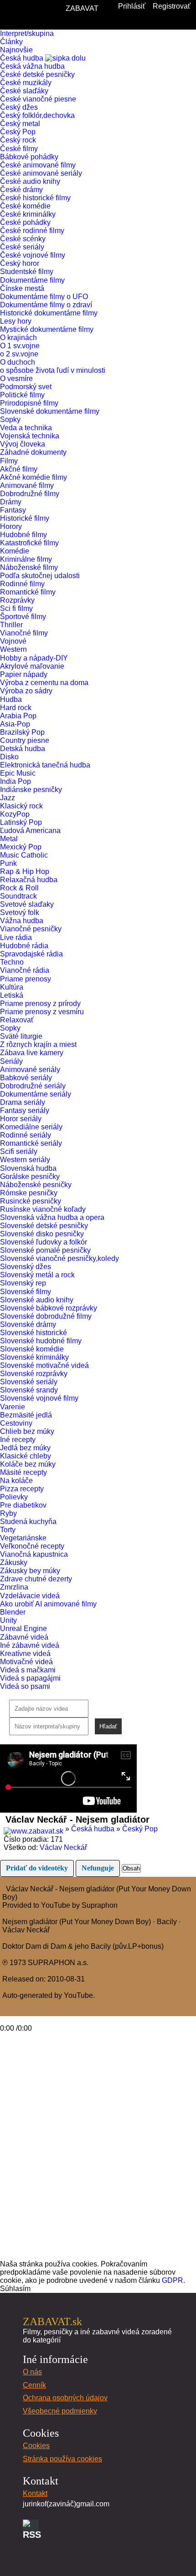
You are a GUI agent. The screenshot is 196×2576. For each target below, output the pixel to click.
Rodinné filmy (22, 584)
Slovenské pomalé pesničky (45, 1250)
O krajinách (18, 338)
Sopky (10, 419)
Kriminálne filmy (26, 559)
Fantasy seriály (25, 1110)
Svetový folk (20, 912)
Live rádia (17, 937)
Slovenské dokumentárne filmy (50, 411)
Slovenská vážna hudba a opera (52, 1217)
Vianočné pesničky (31, 929)
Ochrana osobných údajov (65, 2398)
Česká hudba (23, 58)
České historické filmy (35, 198)
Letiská (12, 995)
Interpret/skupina (27, 33)
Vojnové (13, 641)
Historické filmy (25, 518)
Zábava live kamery (32, 1053)
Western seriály (25, 1160)
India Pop (15, 781)
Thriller (11, 625)
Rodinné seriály (26, 1135)
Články (11, 42)
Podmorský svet (26, 387)
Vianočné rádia (25, 970)
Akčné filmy (19, 469)
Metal (9, 839)
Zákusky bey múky (30, 1571)
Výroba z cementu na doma (44, 683)
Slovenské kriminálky (34, 1357)
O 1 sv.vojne (20, 346)
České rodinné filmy (32, 231)
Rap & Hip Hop (25, 871)
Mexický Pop (21, 847)
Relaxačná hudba (29, 880)
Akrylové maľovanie (32, 666)
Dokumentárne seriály (36, 1094)
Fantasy (13, 510)
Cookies (36, 2446)
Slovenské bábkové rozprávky (49, 1308)
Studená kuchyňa (28, 1522)
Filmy (10, 461)
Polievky (14, 1497)
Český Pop (18, 132)
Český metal (20, 124)
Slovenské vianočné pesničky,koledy (59, 1258)
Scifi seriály (19, 1151)
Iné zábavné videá (30, 1645)
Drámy (11, 502)
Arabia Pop (18, 716)
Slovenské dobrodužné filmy (46, 1316)
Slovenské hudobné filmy (41, 1341)
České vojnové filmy (33, 255)
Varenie (13, 1407)
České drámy (21, 190)
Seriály (12, 1061)
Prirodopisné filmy (29, 403)
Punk (8, 863)
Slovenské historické (34, 1333)
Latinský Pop (21, 822)
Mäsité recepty (23, 1472)
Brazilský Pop (22, 732)
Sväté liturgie (21, 1036)
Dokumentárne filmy (33, 280)
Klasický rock (21, 806)
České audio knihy (30, 181)
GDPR (173, 2280)
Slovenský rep (23, 1283)
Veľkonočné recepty (32, 1546)
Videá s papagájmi (30, 1678)
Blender (13, 1612)
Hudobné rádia (24, 946)
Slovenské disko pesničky (42, 1234)
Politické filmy (22, 395)
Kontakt (35, 2493)
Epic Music (18, 773)
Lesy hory (16, 321)
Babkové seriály (26, 1078)
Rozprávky (17, 600)
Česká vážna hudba (32, 66)
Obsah (131, 1868)
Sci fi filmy (16, 608)
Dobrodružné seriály (33, 1086)
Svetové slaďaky (27, 904)
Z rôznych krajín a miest (38, 1044)
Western (13, 649)
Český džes (19, 107)
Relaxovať (17, 1020)
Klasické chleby (26, 1456)
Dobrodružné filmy (30, 494)
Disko (9, 757)
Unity (8, 1620)
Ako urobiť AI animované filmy (48, 1604)
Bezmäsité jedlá (26, 1415)
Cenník (34, 2385)
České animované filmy (38, 165)
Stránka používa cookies (62, 2459)
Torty (8, 1530)
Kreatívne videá (25, 1654)
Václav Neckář (63, 1847)
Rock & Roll (19, 888)
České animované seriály (41, 173)
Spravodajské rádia (31, 954)
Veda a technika (26, 428)
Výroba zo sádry (26, 691)
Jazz (8, 798)
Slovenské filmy (26, 1292)
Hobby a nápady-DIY (35, 658)
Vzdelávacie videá (31, 1596)
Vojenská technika (30, 436)
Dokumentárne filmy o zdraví (46, 305)
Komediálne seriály (31, 1127)
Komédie (15, 551)
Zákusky (14, 1562)
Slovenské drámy (28, 1324)
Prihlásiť (132, 6)
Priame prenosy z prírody (40, 1003)
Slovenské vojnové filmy (39, 1398)
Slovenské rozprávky (34, 1374)
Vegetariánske (23, 1538)
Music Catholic (24, 855)
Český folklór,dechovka (37, 115)
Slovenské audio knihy (37, 1300)
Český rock (18, 140)
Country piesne (25, 740)
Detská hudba (23, 749)
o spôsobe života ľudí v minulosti (53, 370)
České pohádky (25, 222)
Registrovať (172, 6)
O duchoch (18, 362)
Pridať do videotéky (37, 1868)
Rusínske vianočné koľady (43, 1209)
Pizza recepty (22, 1489)
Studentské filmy (27, 272)
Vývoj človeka (23, 444)
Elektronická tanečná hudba (45, 765)
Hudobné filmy (23, 535)
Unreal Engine (23, 1628)
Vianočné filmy (24, 633)
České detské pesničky (37, 74)
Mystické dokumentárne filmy (47, 329)
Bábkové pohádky (29, 157)
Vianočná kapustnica (34, 1554)
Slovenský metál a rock (37, 1275)
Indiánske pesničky (31, 790)
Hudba (12, 699)
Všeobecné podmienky (60, 2411)
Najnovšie (16, 50)
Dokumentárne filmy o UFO (44, 297)
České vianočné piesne (38, 99)
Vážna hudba (22, 921)
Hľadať (108, 1726)
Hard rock (16, 708)
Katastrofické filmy (29, 543)
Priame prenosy (26, 979)
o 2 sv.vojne (19, 354)
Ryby (8, 1513)
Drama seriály (23, 1102)
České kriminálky (28, 214)
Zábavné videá (25, 1637)
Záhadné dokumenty (33, 452)
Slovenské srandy (29, 1390)
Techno (12, 962)
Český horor (20, 263)
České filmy (20, 149)
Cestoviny (16, 1423)
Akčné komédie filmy (34, 477)
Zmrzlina (14, 1587)
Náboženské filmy (29, 567)
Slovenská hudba (29, 1168)
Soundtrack (18, 896)
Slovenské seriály (29, 1382)
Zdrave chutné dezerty (36, 1579)
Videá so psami (25, 1686)
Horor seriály (21, 1119)
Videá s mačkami (28, 1670)
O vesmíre (16, 379)
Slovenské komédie (32, 1349)
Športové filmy (23, 617)
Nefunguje (98, 1868)
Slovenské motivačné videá (44, 1365)
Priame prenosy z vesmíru (42, 1012)
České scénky (23, 239)
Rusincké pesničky (31, 1201)
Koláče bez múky (28, 1464)
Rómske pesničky (29, 1193)
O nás (32, 2372)
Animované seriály (30, 1070)
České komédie (25, 206)
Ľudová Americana (30, 831)
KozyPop (15, 814)
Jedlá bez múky (25, 1448)
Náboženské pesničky (36, 1185)
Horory (11, 526)
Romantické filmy (28, 592)
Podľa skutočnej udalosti (40, 576)
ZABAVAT (82, 8)
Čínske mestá (22, 288)
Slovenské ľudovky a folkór (44, 1242)
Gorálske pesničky (30, 1176)
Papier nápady (24, 674)
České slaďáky (24, 91)
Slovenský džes (26, 1267)
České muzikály (26, 83)
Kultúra (12, 987)
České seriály (22, 247)
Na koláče (16, 1481)
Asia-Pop (15, 724)
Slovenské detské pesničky (44, 1226)
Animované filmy (27, 485)
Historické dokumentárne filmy (49, 313)
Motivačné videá (26, 1662)
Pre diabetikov (23, 1505)
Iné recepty (18, 1440)
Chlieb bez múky (27, 1431)
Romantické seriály (31, 1143)
